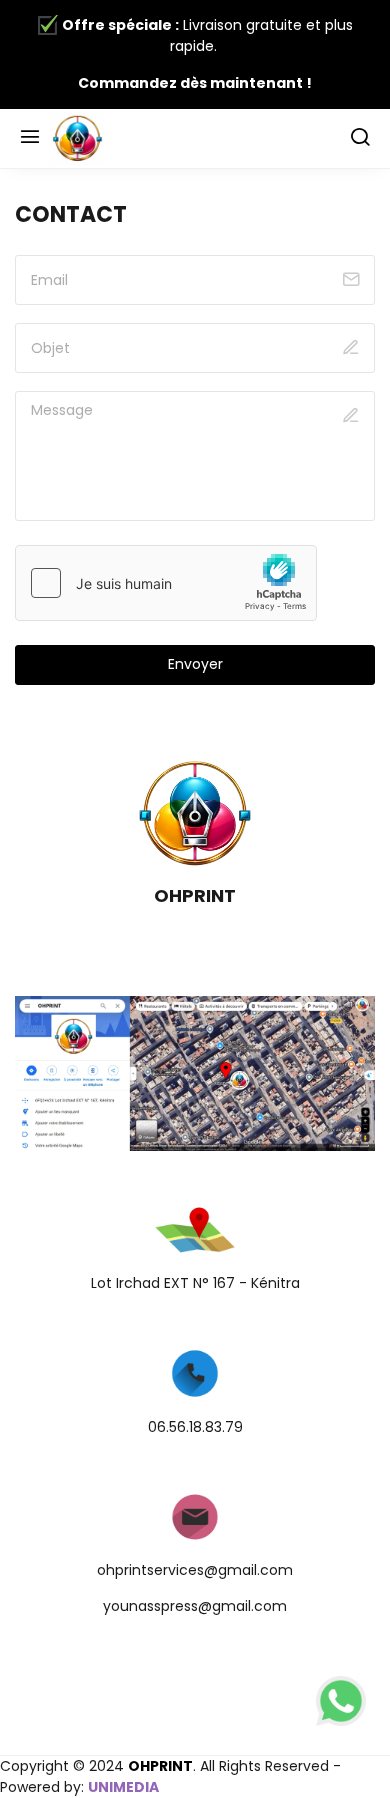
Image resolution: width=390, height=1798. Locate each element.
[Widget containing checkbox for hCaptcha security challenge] (166, 583)
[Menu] (30, 139)
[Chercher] (360, 139)
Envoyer (195, 664)
